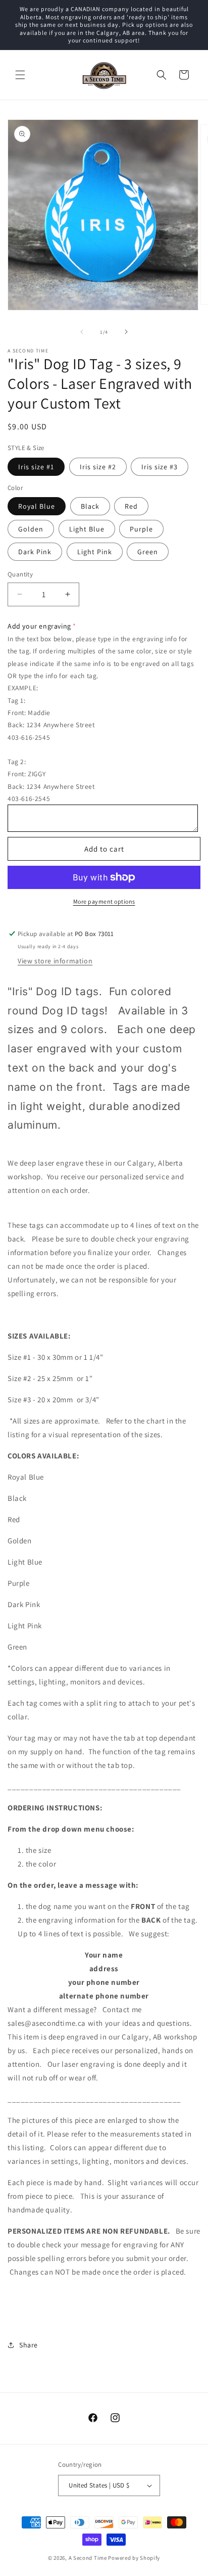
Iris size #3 (160, 467)
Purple (141, 529)
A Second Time (88, 2558)
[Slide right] (126, 332)
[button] (20, 75)
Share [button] (29, 2345)
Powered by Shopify (134, 2558)
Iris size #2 (98, 467)
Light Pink (95, 552)
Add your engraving (39, 626)
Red (131, 506)
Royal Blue (37, 506)
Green (148, 552)
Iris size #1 (36, 467)
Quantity (20, 574)
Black (90, 506)
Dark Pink (35, 552)
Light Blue (87, 529)
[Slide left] (82, 332)
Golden (31, 529)
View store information (55, 961)
